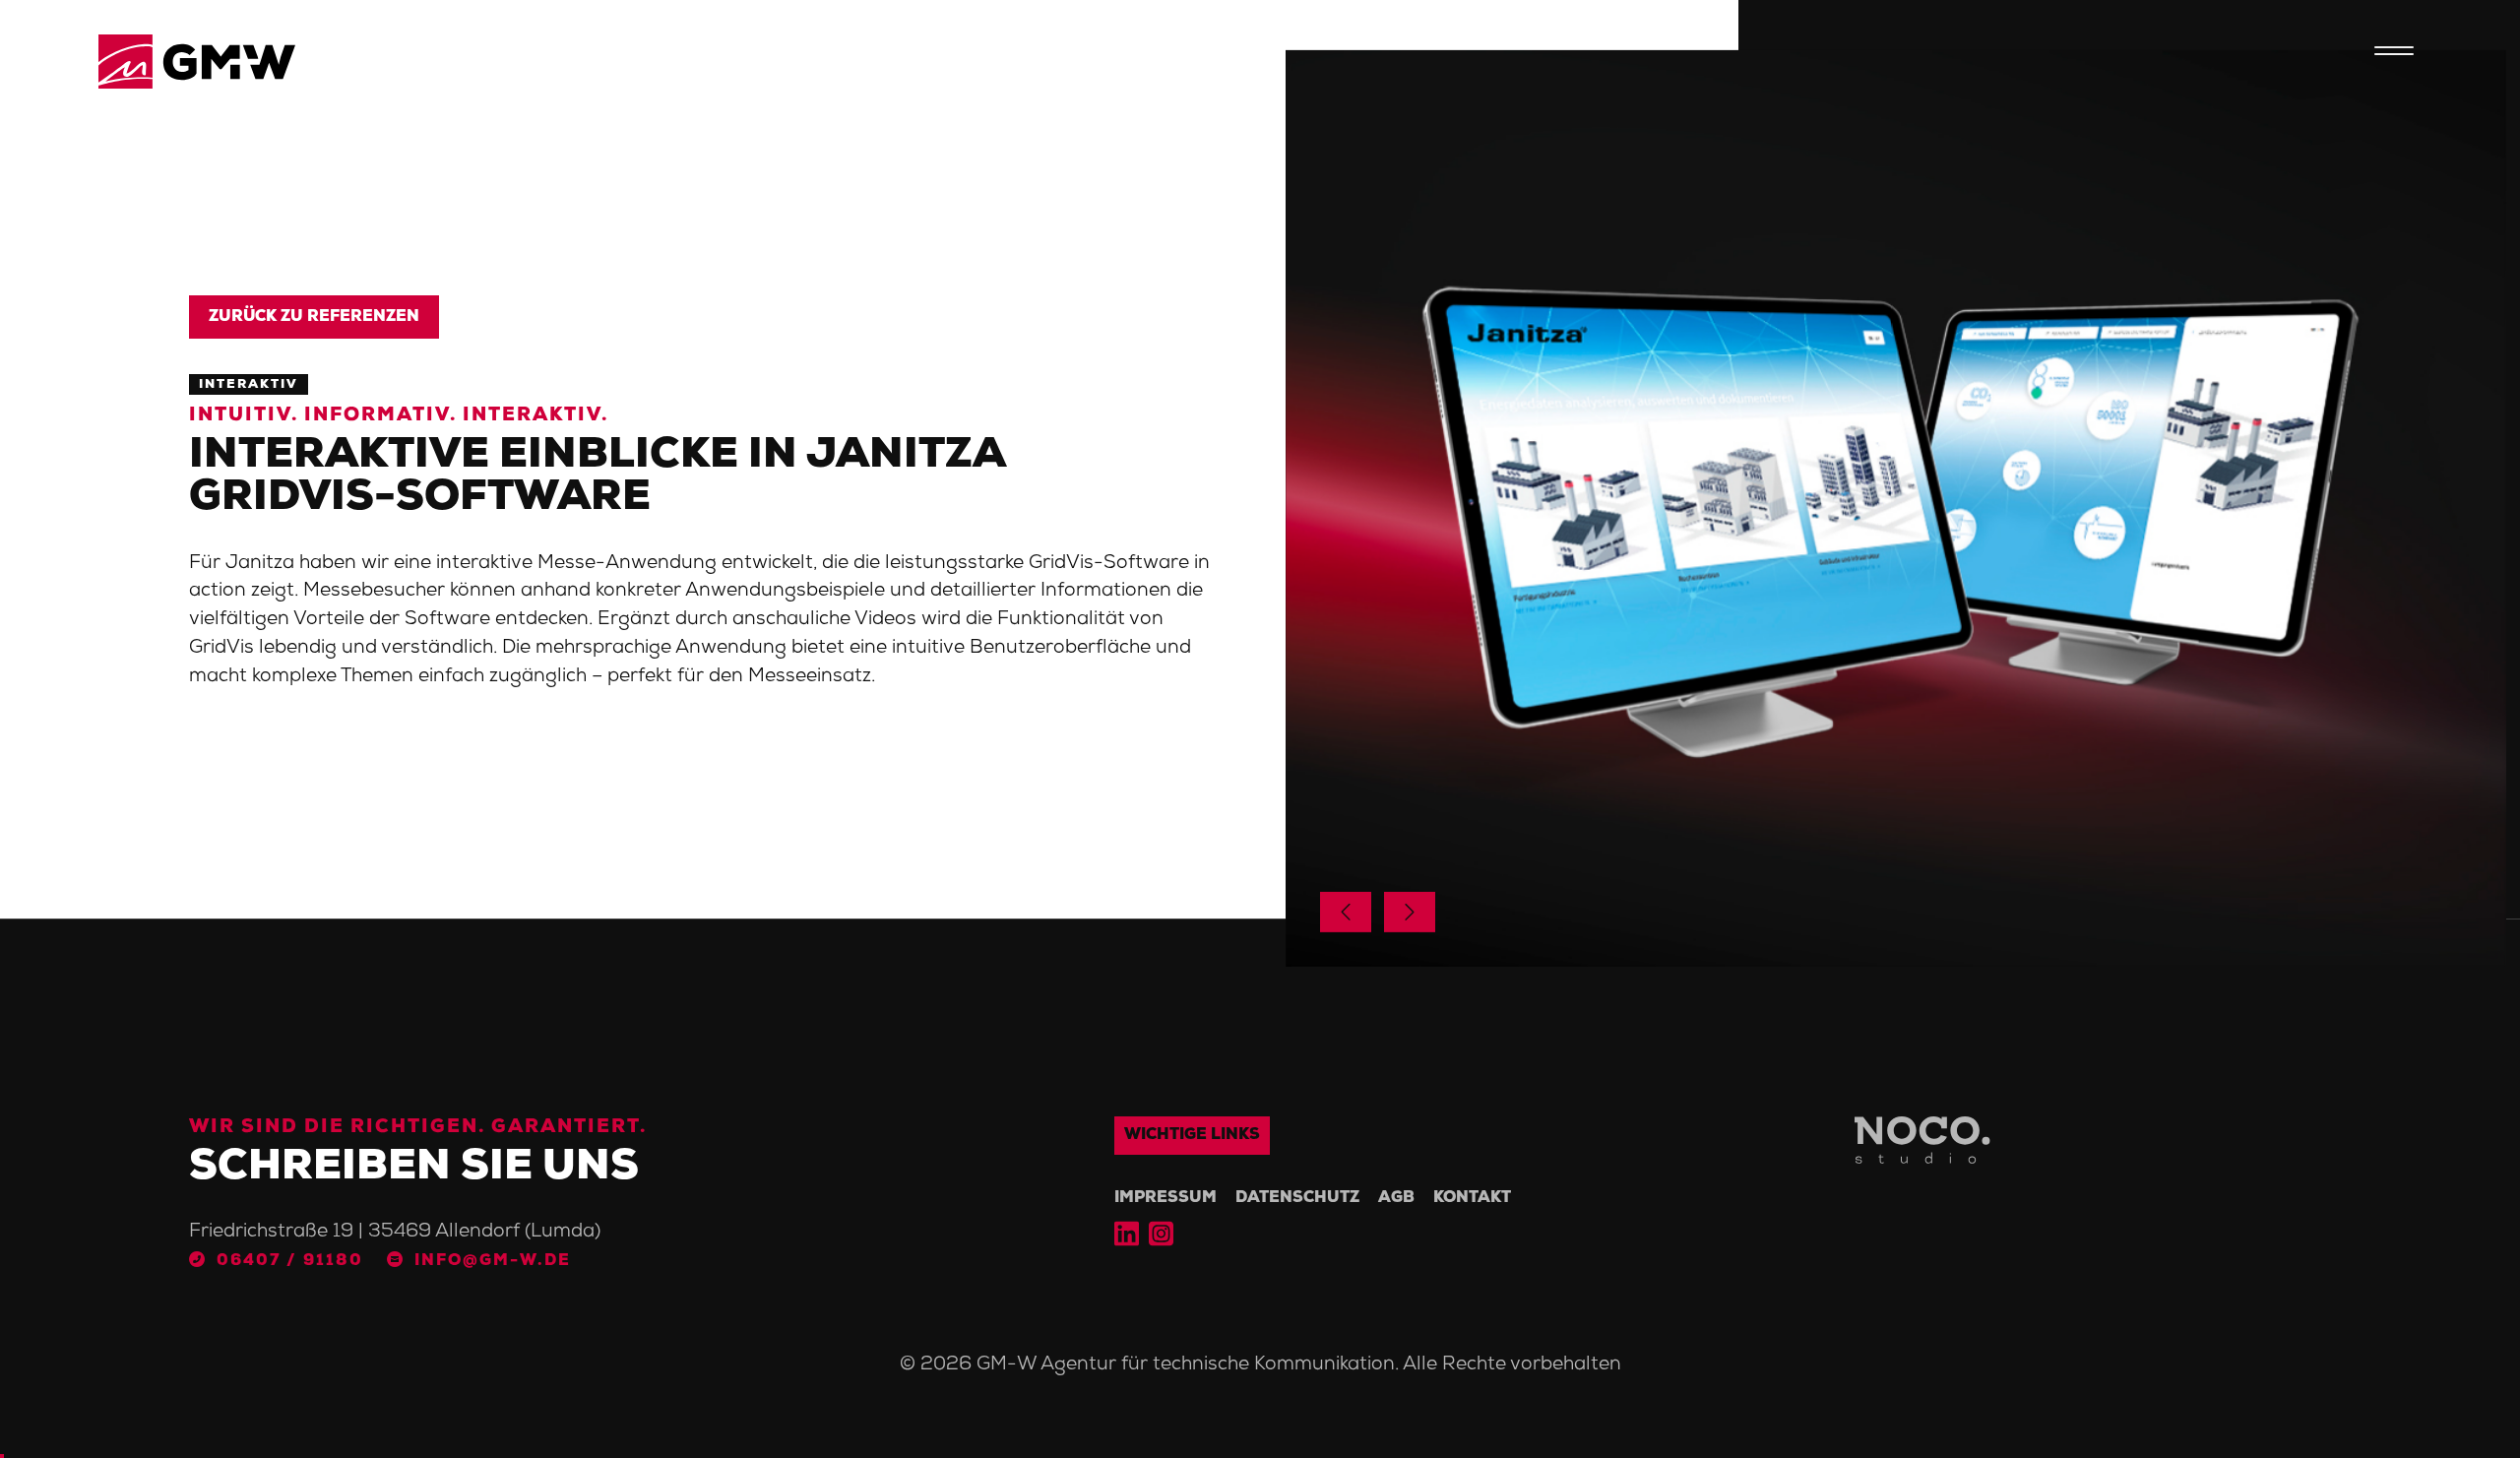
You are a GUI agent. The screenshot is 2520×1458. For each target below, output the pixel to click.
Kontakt (1472, 1198)
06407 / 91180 (290, 1261)
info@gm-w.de (493, 1261)
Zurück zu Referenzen (314, 317)
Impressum (1165, 1198)
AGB (1396, 1198)
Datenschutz (1297, 1198)
